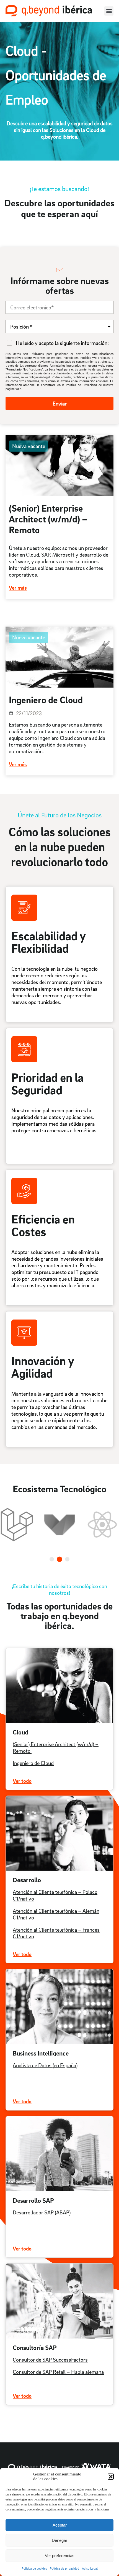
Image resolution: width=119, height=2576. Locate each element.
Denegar (59, 2540)
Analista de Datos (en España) (45, 2065)
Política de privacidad (64, 2568)
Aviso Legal (90, 2568)
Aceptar (60, 2525)
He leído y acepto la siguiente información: (62, 343)
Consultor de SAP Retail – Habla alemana (58, 2372)
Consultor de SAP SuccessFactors (50, 2360)
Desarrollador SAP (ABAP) (42, 2212)
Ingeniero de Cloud (33, 1763)
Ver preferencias (60, 2556)
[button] (111, 2477)
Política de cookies (34, 2568)
